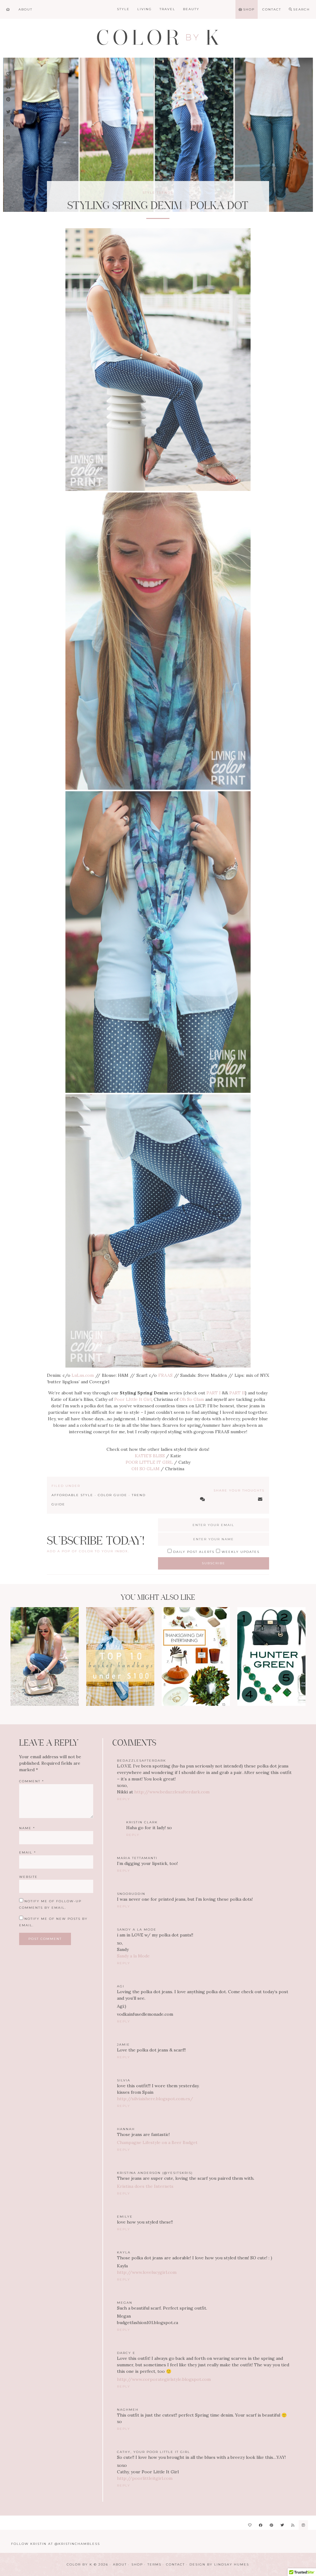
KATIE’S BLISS (150, 1456)
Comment (32, 1781)
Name (27, 1828)
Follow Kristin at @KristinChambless (56, 2544)
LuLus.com (83, 1375)
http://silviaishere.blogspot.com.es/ (155, 2099)
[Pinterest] (271, 2525)
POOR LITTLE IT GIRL (149, 1462)
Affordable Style (72, 1495)
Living (145, 9)
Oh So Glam (192, 1399)
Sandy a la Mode (137, 1930)
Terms (154, 2564)
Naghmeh (128, 2410)
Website (28, 1877)
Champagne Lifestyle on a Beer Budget (157, 2142)
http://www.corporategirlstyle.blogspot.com (164, 2379)
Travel (167, 9)
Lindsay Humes (232, 2564)
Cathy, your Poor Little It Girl (154, 2452)
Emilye (125, 2217)
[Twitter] (282, 2525)
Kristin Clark (142, 1822)
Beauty (191, 9)
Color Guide (112, 1495)
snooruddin (131, 1894)
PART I (214, 1393)
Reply (124, 1799)
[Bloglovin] (250, 2525)
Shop (137, 2564)
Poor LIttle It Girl (133, 1399)
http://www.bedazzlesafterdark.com (172, 1792)
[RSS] (293, 2525)
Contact (175, 2564)
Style (123, 9)
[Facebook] (261, 2525)
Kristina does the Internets (145, 2186)
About (120, 2564)
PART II (237, 1393)
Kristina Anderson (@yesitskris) (155, 2173)
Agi (121, 1986)
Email (28, 1852)
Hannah (126, 2129)
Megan (125, 2303)
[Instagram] (303, 2525)
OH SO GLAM (146, 1469)
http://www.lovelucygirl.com (147, 2272)
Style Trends (158, 193)
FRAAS (165, 1375)
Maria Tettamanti (137, 1858)
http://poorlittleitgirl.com (145, 2478)
